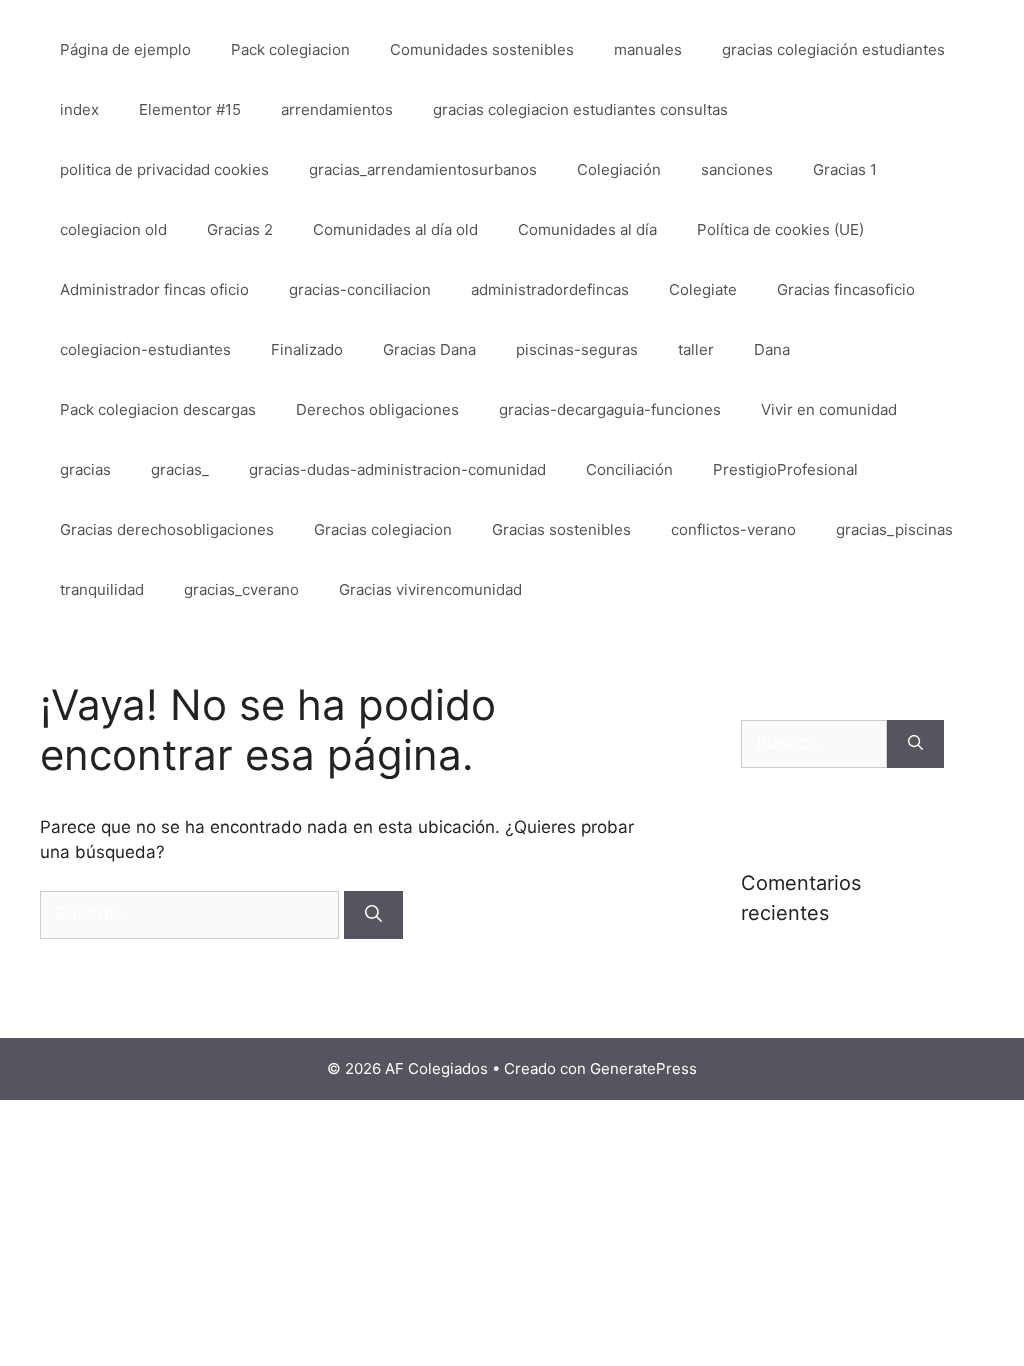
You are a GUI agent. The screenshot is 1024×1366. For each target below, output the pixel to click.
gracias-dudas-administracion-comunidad (397, 469)
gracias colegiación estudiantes (833, 49)
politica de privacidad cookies (164, 169)
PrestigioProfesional (785, 469)
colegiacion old (113, 229)
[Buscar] (373, 915)
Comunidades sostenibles (482, 49)
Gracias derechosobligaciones (167, 529)
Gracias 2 (240, 229)
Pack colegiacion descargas (158, 409)
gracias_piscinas (894, 529)
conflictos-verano (733, 529)
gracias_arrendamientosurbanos (423, 169)
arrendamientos (337, 109)
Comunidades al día (587, 229)
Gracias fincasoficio (846, 289)
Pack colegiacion (290, 49)
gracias (85, 469)
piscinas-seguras (577, 349)
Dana (772, 349)
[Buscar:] (192, 914)
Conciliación (629, 469)
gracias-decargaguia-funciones (610, 409)
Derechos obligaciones (377, 409)
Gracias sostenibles (561, 529)
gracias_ (180, 469)
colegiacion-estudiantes (145, 349)
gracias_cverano (241, 589)
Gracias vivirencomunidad (430, 589)
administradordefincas (550, 289)
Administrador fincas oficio (154, 289)
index (79, 109)
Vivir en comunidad (829, 409)
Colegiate (703, 289)
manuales (648, 49)
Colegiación (619, 169)
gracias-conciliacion (360, 289)
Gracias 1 (845, 169)
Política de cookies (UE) (780, 229)
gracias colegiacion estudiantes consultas (580, 109)
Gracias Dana (429, 349)
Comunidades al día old (395, 229)
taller (696, 349)
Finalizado (307, 349)
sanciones (737, 169)
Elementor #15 (190, 109)
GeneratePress (643, 1068)
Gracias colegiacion (383, 529)
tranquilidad (102, 589)
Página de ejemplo (125, 49)
